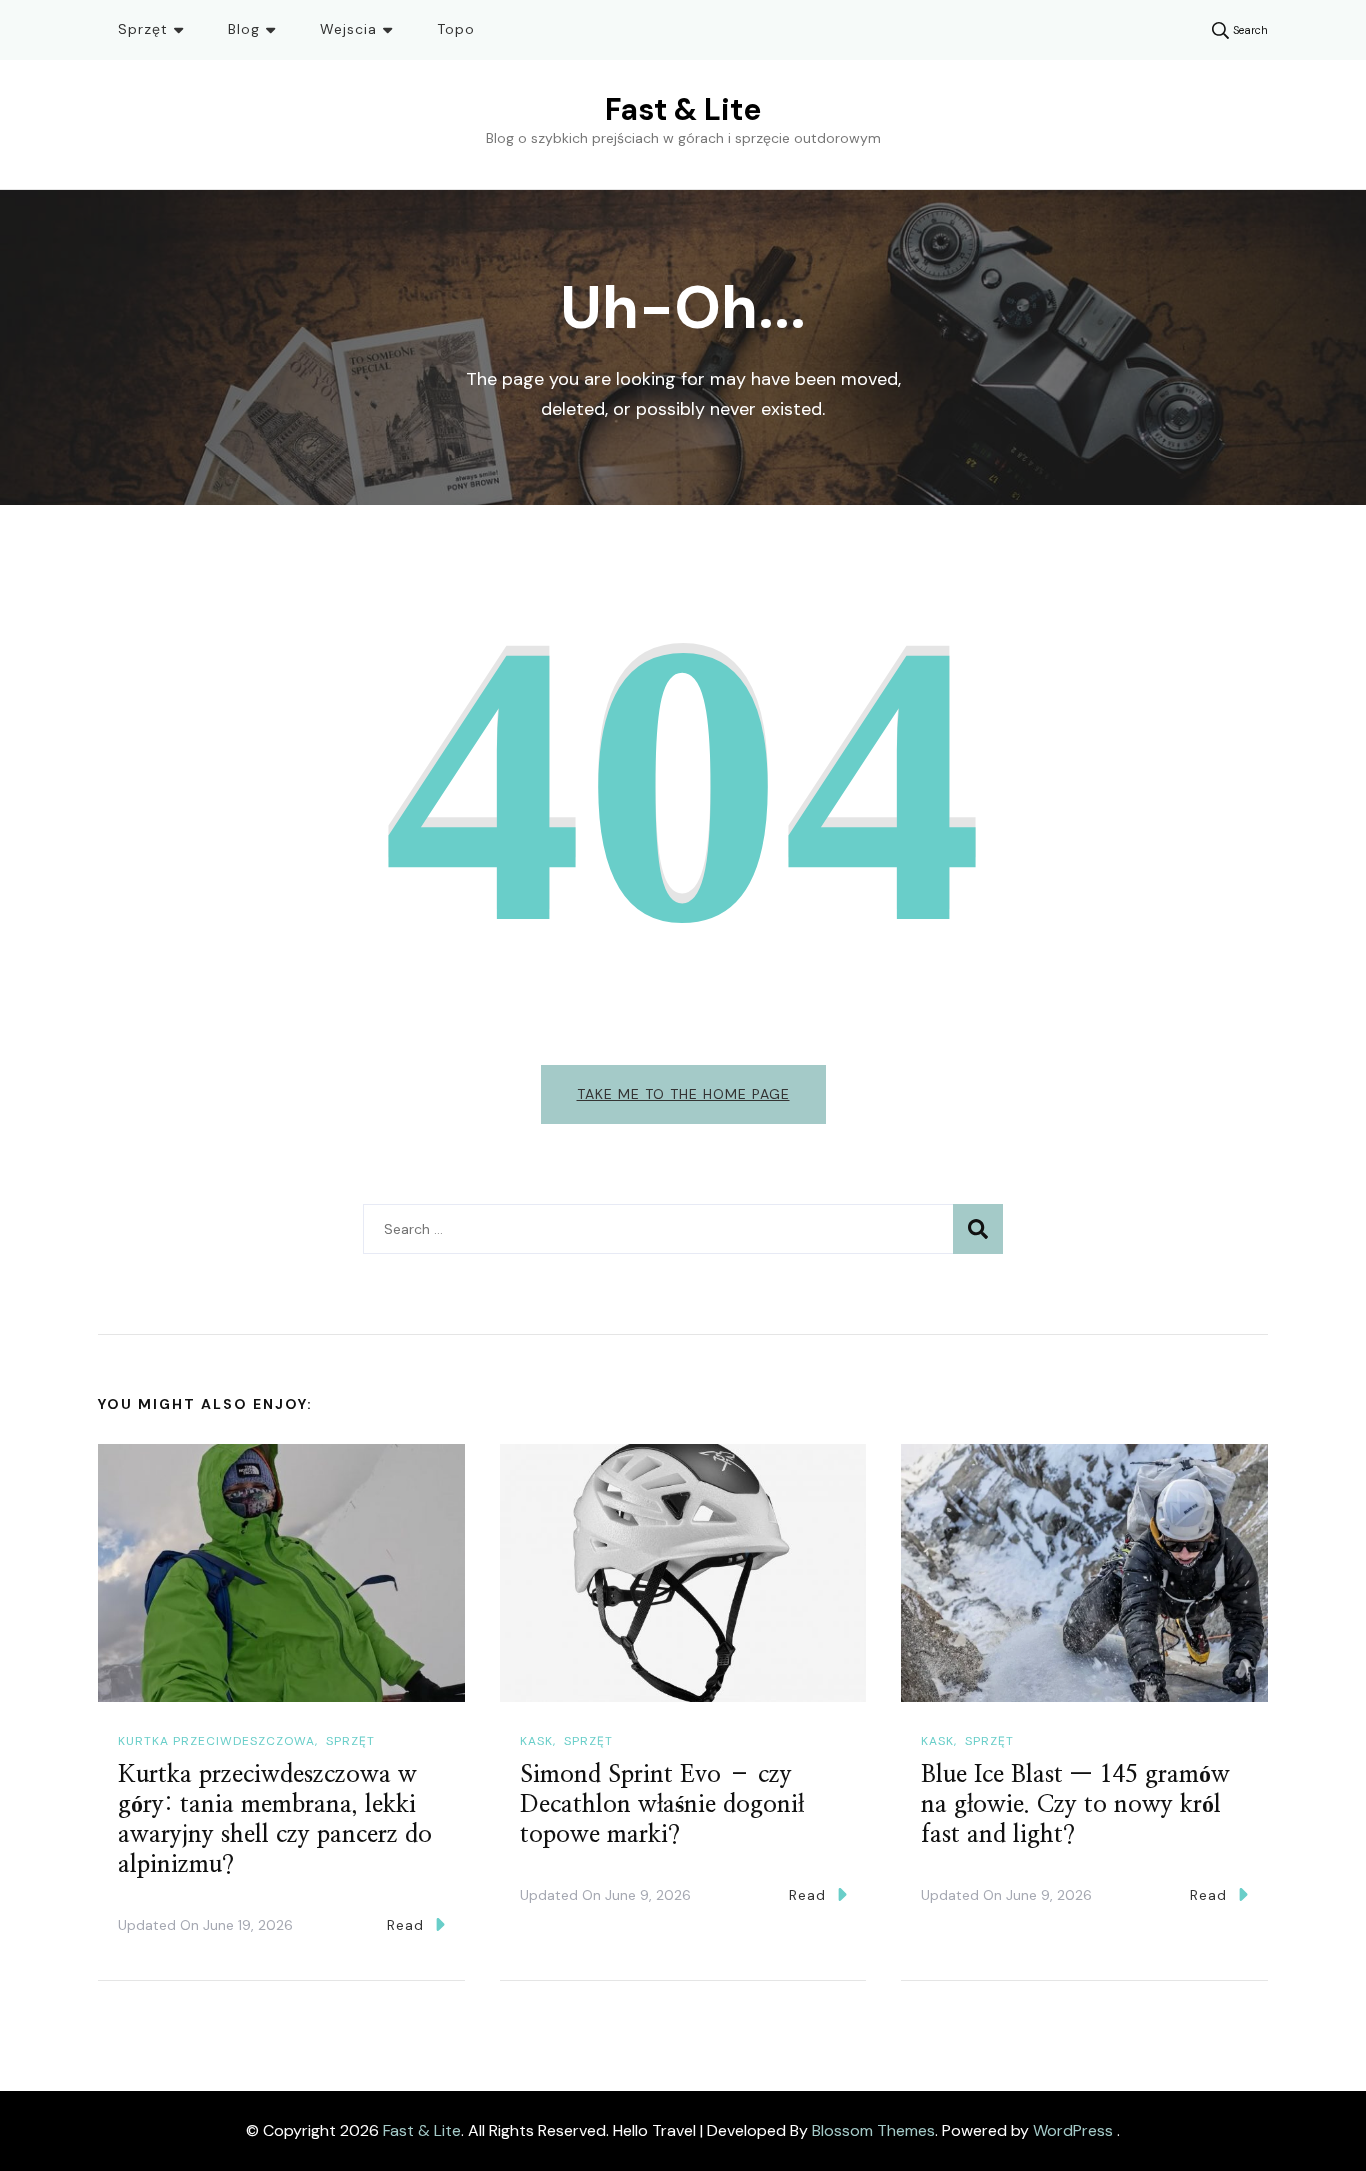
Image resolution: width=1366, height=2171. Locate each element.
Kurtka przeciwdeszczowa (216, 1741)
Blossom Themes (873, 2130)
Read (405, 1925)
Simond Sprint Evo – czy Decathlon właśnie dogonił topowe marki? (662, 1805)
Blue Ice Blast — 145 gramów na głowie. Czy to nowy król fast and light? (1075, 1805)
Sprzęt (143, 29)
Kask (536, 1741)
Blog (244, 29)
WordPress (1073, 2130)
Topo (456, 29)
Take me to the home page (683, 1094)
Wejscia (348, 29)
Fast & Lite (683, 109)
